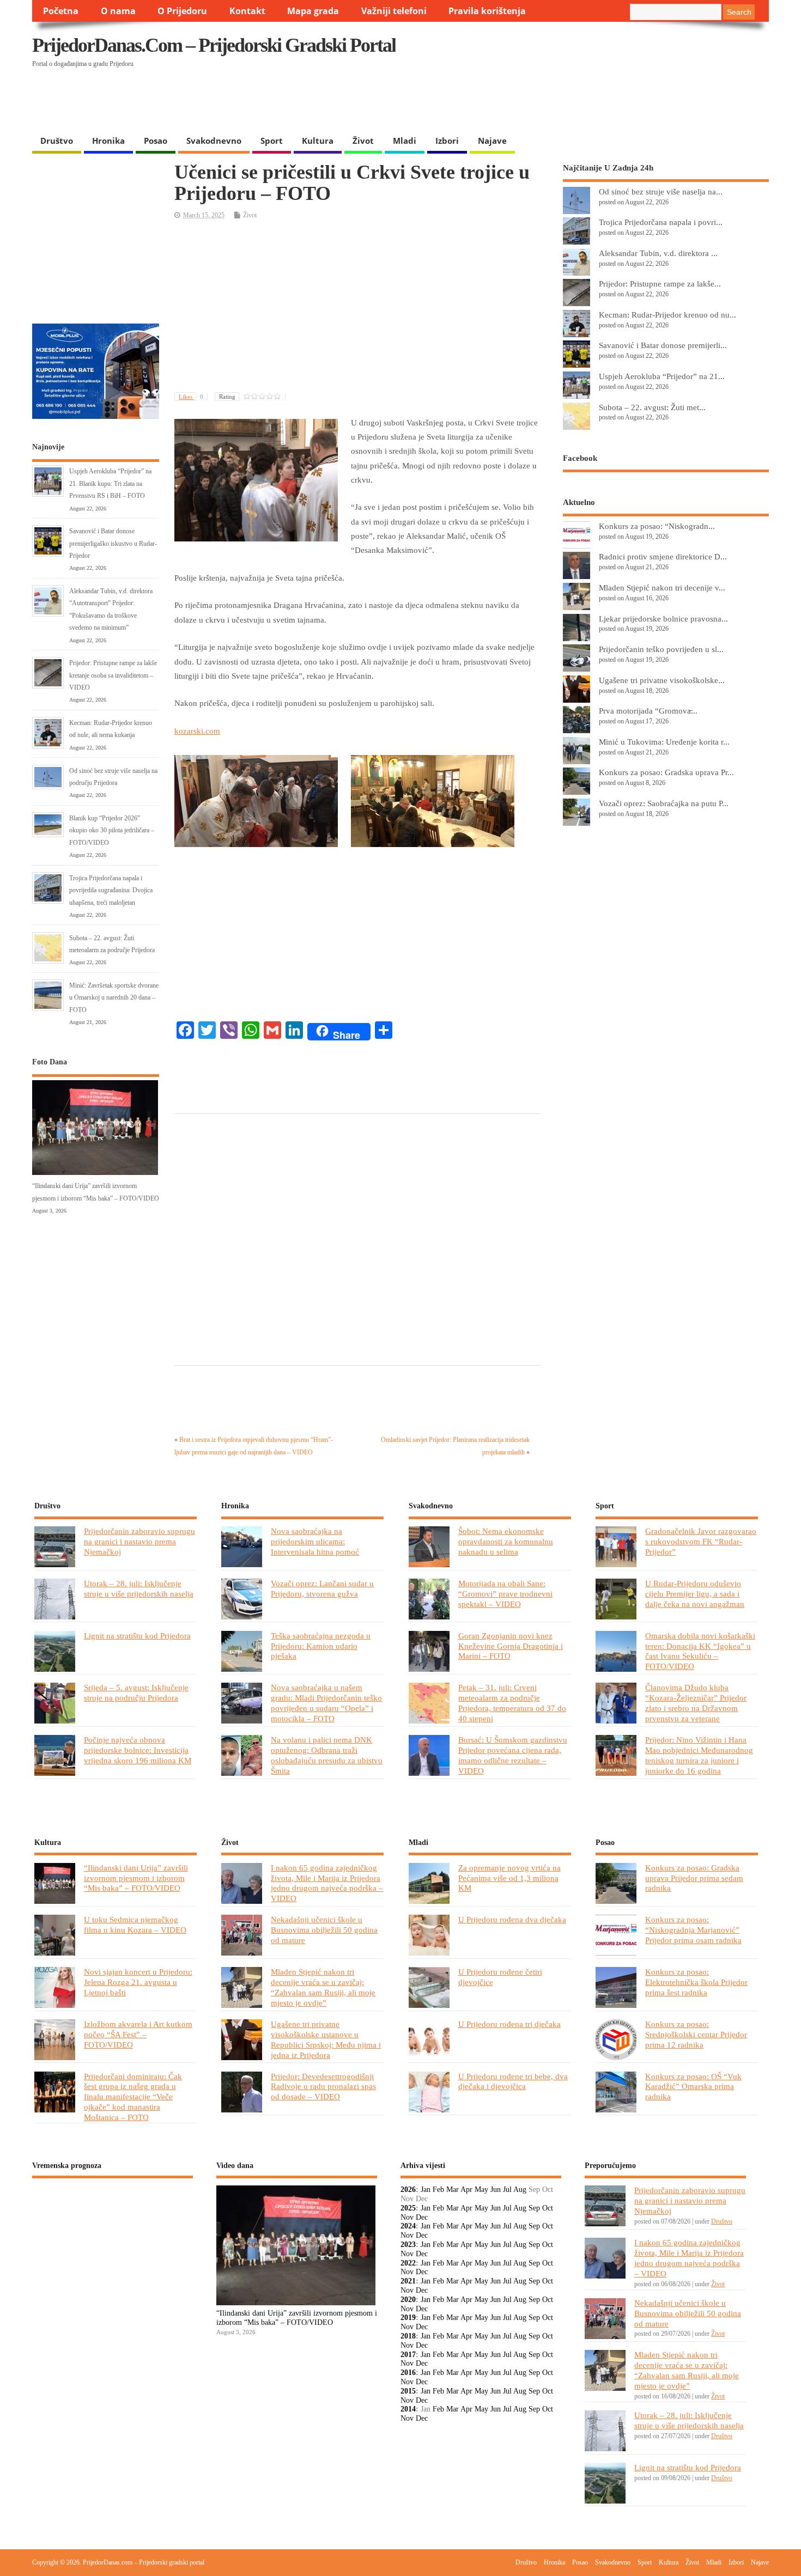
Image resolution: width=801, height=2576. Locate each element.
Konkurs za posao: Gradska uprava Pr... (666, 772)
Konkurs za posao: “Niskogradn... (657, 526)
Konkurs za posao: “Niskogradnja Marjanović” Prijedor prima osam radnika (693, 1930)
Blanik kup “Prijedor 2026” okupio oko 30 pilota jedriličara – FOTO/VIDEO (112, 830)
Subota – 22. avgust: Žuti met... (652, 407)
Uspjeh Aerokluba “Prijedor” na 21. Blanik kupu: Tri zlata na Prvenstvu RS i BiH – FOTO (110, 483)
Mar (453, 2190)
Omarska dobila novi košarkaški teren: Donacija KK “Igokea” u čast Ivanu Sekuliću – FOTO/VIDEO (700, 1651)
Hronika (108, 141)
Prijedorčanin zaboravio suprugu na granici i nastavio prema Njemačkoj (139, 1541)
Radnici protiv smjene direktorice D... (663, 556)
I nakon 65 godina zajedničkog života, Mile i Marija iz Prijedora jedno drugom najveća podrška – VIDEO (327, 1883)
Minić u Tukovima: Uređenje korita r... (664, 742)
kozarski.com (197, 731)
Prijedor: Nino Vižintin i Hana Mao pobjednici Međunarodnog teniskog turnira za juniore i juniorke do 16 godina (699, 1755)
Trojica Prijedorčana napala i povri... (661, 222)
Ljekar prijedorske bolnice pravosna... (663, 619)
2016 (408, 2373)
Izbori (447, 141)
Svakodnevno (214, 141)
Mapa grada (313, 11)
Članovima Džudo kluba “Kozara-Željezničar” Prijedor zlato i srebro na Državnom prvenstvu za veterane (696, 1703)
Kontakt (247, 11)
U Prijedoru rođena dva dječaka (512, 1919)
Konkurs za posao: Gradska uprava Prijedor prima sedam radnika (694, 1878)
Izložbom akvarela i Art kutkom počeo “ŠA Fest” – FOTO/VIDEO (138, 2034)
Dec (422, 2217)
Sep (534, 2208)
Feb (438, 2190)
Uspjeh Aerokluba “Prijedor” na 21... (662, 376)
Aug (520, 2190)
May (481, 2190)
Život (363, 141)
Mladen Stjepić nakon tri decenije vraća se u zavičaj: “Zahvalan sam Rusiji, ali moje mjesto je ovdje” (323, 1987)
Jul (507, 2190)
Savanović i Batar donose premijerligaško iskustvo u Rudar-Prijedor (113, 543)
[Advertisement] (557, 102)
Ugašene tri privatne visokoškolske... (662, 680)
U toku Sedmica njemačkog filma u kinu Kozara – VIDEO (135, 1925)
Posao (156, 141)
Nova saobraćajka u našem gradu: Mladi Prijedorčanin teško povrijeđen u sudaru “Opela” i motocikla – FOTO (326, 1703)
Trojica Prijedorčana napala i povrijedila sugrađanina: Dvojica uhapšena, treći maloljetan (111, 890)
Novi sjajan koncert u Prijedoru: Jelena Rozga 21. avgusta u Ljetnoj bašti (138, 1982)
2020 (408, 2300)
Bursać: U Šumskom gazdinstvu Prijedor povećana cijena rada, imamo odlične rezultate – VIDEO (513, 1755)
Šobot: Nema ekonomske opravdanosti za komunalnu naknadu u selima (506, 1541)
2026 (408, 2190)
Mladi (405, 141)
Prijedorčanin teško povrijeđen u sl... (661, 649)
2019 (408, 2318)
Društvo (57, 141)
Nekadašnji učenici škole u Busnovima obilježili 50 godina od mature (324, 1930)
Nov (407, 2217)
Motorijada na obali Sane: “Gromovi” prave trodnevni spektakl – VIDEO (505, 1594)
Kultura (318, 141)
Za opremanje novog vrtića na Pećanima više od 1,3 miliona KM (509, 1878)
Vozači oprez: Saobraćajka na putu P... (664, 803)
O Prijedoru (182, 11)
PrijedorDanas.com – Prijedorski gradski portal (214, 45)
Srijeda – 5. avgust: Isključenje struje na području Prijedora (136, 1692)
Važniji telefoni (394, 11)
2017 (408, 2355)
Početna (61, 11)
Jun (496, 2190)
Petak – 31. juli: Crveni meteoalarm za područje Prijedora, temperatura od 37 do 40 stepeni (512, 1703)
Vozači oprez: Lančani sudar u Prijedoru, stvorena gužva (322, 1588)
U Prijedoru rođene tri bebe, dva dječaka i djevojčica (513, 2081)
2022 (408, 2263)
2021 (408, 2281)
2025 (408, 2208)
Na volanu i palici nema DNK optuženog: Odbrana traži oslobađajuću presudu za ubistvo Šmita (327, 1755)
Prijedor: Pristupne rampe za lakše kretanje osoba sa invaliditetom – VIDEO (113, 675)
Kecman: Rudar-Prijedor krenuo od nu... (667, 315)
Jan (426, 2190)
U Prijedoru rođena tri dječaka (509, 2024)
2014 (408, 2409)
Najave (492, 141)
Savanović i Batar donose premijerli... (663, 345)
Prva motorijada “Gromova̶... (648, 711)
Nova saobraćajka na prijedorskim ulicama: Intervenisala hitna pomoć (315, 1541)
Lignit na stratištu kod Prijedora (137, 1636)
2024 (408, 2226)
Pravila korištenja (487, 11)
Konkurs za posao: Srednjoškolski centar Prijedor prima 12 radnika (696, 2034)
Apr (466, 2190)
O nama (118, 11)
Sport (272, 141)
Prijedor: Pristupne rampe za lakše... (660, 284)
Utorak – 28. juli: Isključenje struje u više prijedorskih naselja (139, 1588)
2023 (408, 2245)
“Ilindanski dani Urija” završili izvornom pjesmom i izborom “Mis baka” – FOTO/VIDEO (136, 1878)
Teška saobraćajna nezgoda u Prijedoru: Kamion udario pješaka (321, 1646)
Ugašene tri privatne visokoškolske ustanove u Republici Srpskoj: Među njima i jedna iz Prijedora (326, 2039)
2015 (408, 2391)
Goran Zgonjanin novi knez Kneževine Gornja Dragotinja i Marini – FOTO (511, 1646)
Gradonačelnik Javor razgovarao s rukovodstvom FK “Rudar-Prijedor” (701, 1541)
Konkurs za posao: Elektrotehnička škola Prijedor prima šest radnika (696, 1982)
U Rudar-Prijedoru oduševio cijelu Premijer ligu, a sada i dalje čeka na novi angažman (695, 1594)
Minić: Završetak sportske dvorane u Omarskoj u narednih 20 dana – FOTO (114, 998)
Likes (191, 397)
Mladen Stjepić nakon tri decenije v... (662, 587)
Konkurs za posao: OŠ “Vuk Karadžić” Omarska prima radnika (693, 2087)
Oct (548, 2208)
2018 (408, 2336)
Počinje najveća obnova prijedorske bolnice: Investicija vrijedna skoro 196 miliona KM (138, 1750)
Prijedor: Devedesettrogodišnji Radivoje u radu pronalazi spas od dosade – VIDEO (323, 2087)
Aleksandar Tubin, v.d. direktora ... (658, 253)
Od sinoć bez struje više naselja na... (661, 191)
